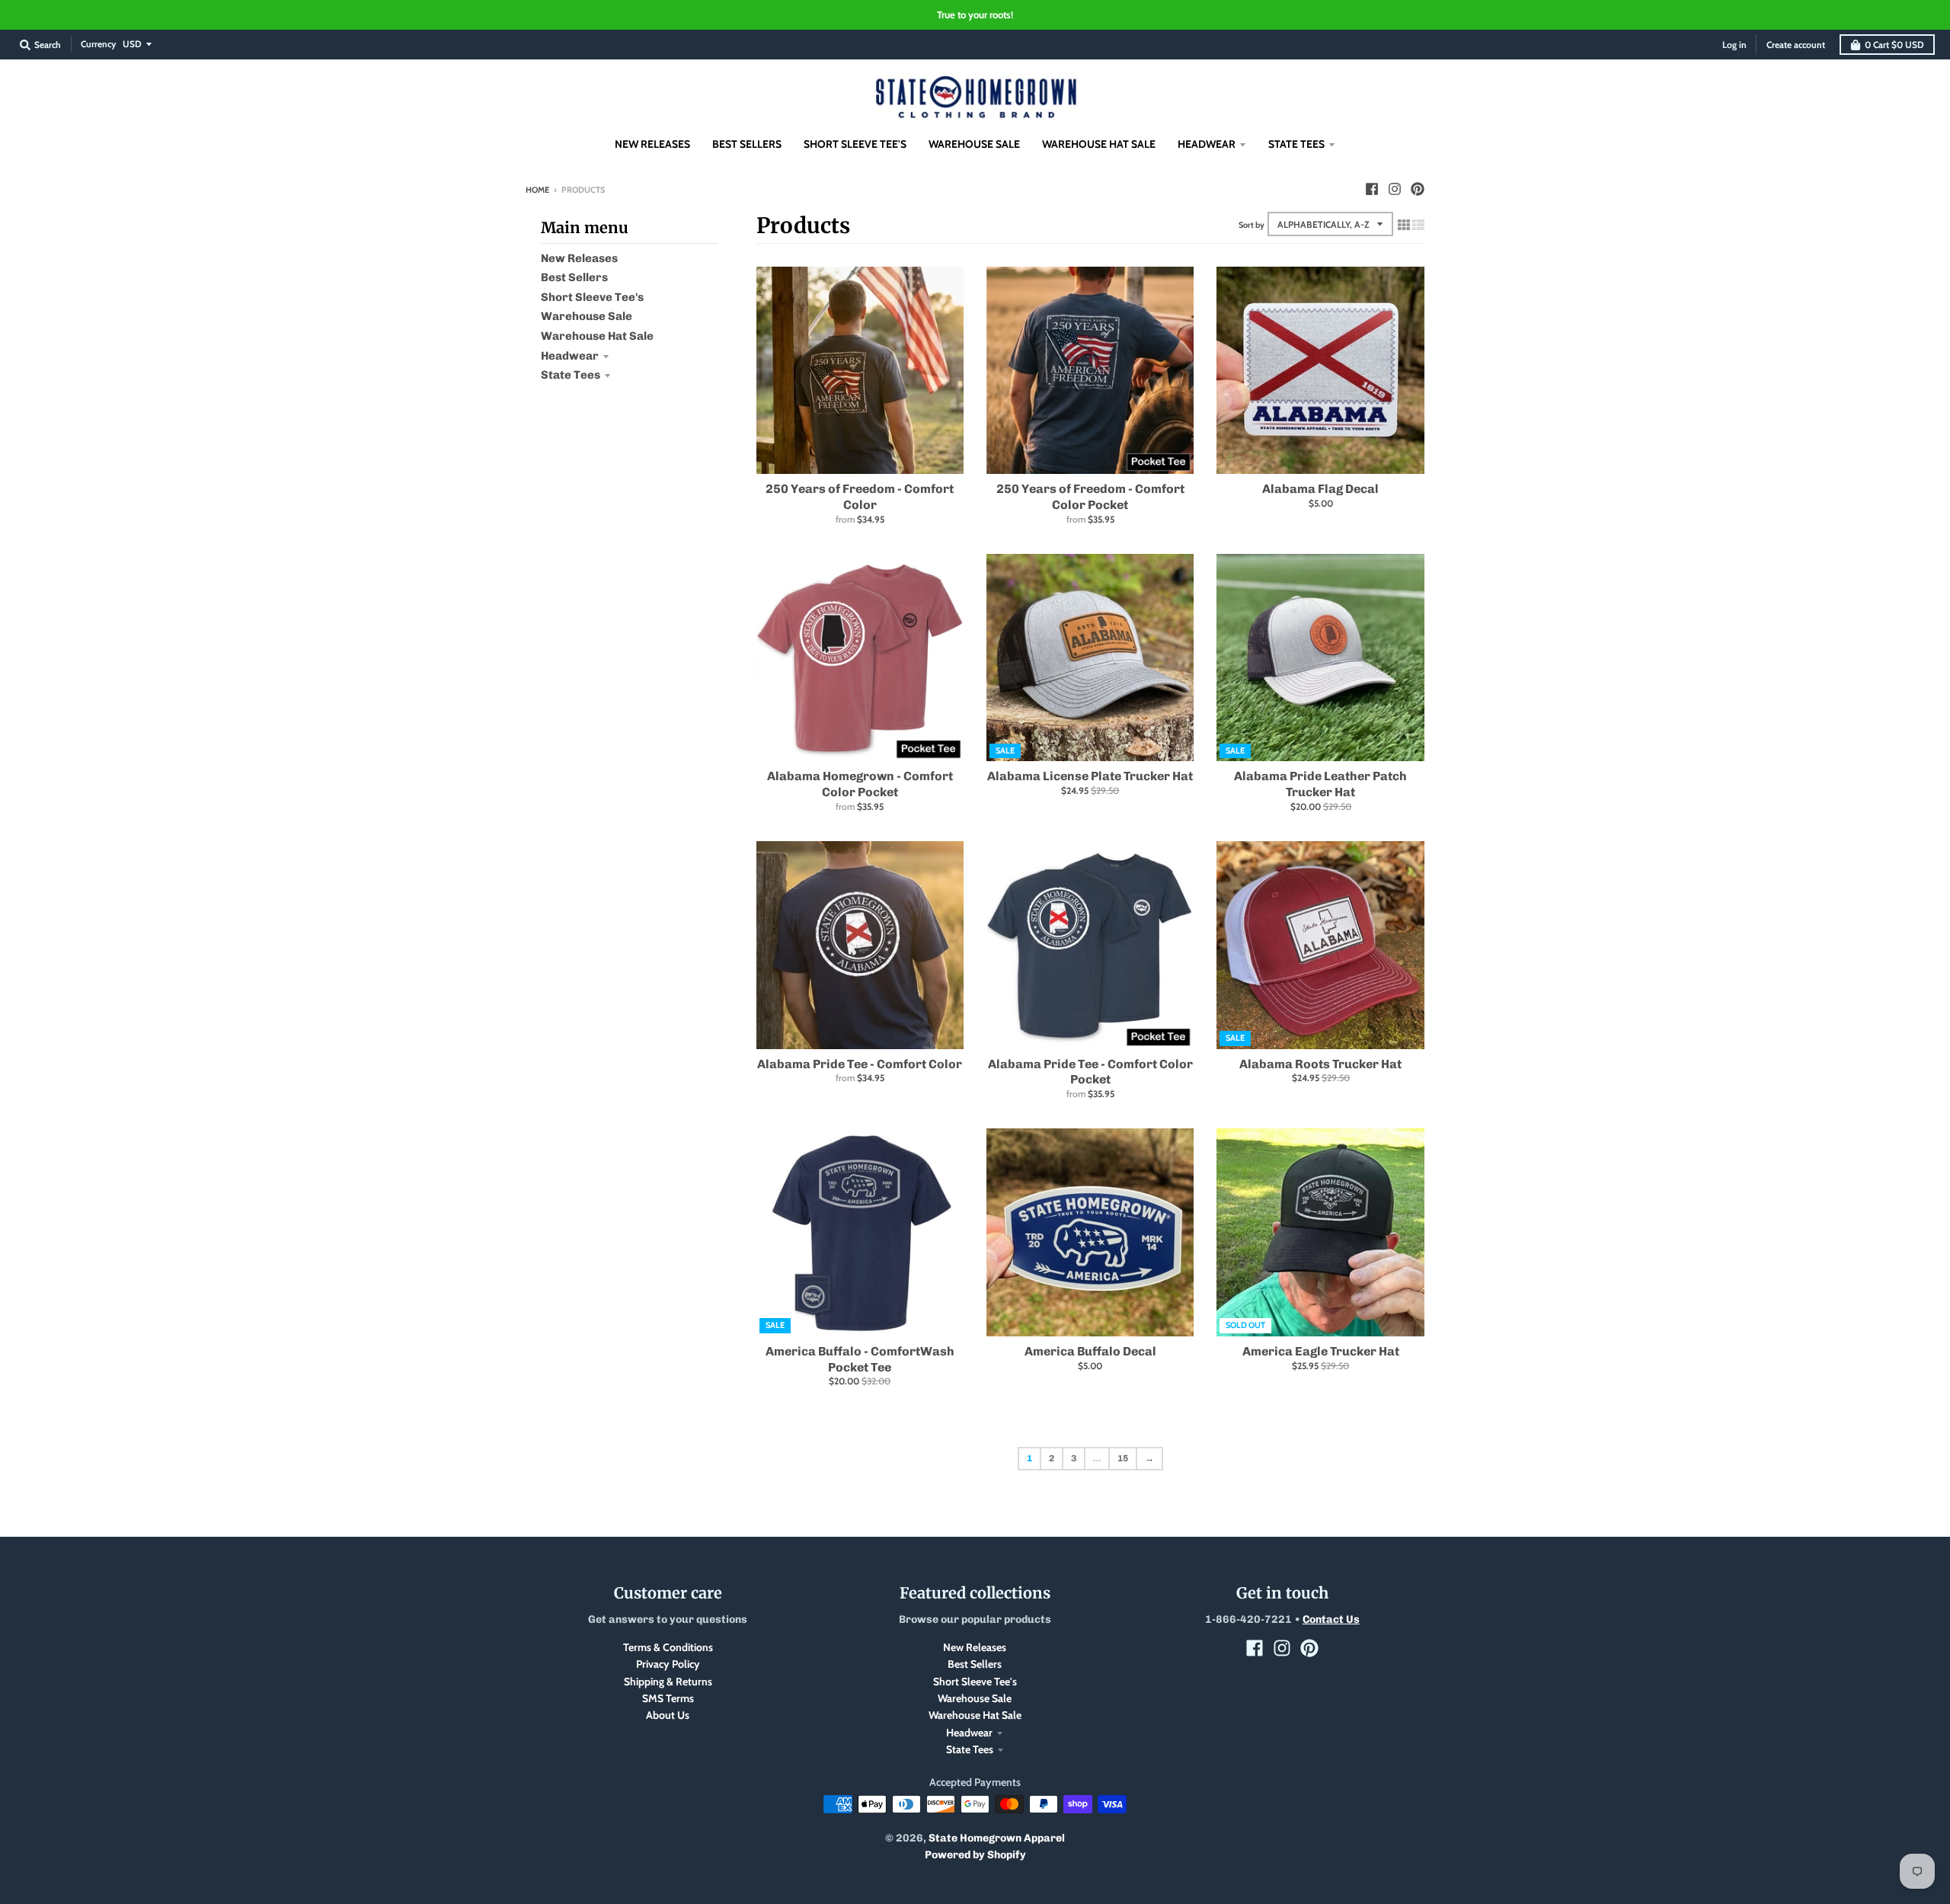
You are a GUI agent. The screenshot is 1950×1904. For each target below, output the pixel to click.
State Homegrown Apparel (997, 1838)
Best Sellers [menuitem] (747, 144)
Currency (98, 44)
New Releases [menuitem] (652, 144)
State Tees (571, 375)
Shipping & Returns (668, 1682)
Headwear (570, 356)
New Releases (579, 258)
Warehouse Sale (587, 316)
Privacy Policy (668, 1664)
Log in (1734, 45)
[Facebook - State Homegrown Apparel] (1372, 189)
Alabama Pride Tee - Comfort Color (860, 1064)
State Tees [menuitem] (1296, 144)
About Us (668, 1715)
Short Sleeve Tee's (592, 297)
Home (537, 190)
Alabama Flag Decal (1320, 489)
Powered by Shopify (975, 1855)
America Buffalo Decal (1090, 1351)
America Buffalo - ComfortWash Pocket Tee (860, 1359)
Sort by (1252, 225)
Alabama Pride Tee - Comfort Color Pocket (1090, 1072)
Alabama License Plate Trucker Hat (1090, 776)
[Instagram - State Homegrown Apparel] (1395, 189)
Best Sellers (574, 277)
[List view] (1418, 225)
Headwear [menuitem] (1207, 144)
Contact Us (1331, 1619)
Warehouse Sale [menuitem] (974, 144)
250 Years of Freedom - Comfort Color (860, 497)
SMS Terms (668, 1698)
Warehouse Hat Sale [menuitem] (1099, 144)
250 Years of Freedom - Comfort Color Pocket (1090, 497)
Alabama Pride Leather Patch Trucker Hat (1320, 784)
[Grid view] (1404, 225)
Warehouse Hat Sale (597, 336)
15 (1123, 1458)
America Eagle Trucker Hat (1321, 1351)
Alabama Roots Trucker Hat (1320, 1064)
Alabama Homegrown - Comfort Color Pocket (860, 784)
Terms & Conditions (668, 1647)
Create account (1796, 45)
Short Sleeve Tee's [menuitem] (855, 144)
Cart (1894, 45)
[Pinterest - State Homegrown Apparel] (1418, 189)
